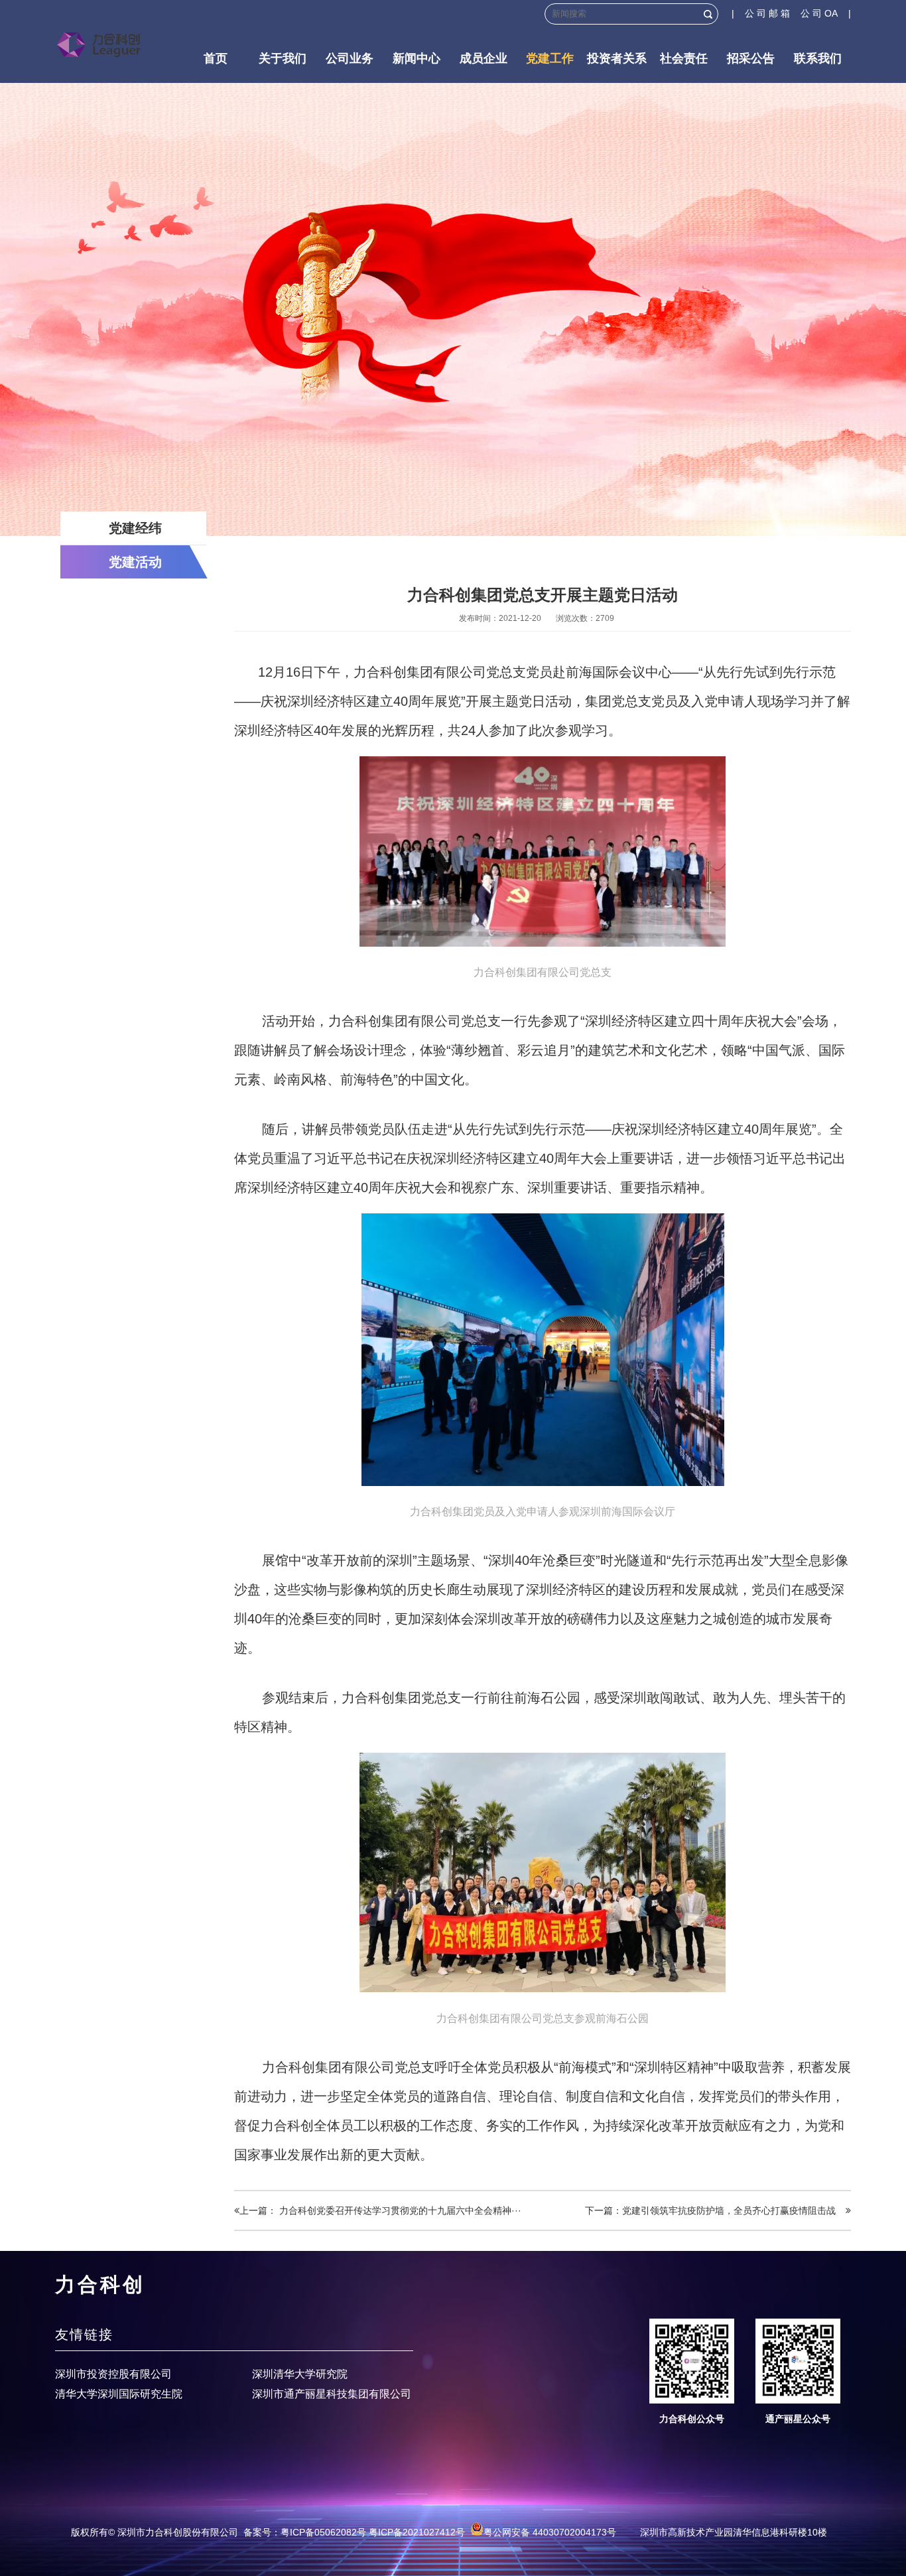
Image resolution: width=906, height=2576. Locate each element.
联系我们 (818, 58)
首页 (216, 58)
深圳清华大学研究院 (300, 2374)
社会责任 (684, 58)
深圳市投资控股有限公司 (113, 2374)
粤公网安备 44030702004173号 (550, 2532)
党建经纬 (135, 528)
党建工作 (550, 58)
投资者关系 (617, 58)
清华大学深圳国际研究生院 (119, 2394)
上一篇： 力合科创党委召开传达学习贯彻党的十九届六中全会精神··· (380, 2210)
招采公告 (751, 58)
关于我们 (283, 58)
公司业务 (350, 58)
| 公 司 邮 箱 (766, 13)
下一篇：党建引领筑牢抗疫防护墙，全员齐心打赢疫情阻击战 (715, 2210)
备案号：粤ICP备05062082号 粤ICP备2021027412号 (354, 2532)
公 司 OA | (826, 13)
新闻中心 (417, 58)
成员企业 (484, 58)
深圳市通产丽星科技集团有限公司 (332, 2394)
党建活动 (135, 562)
